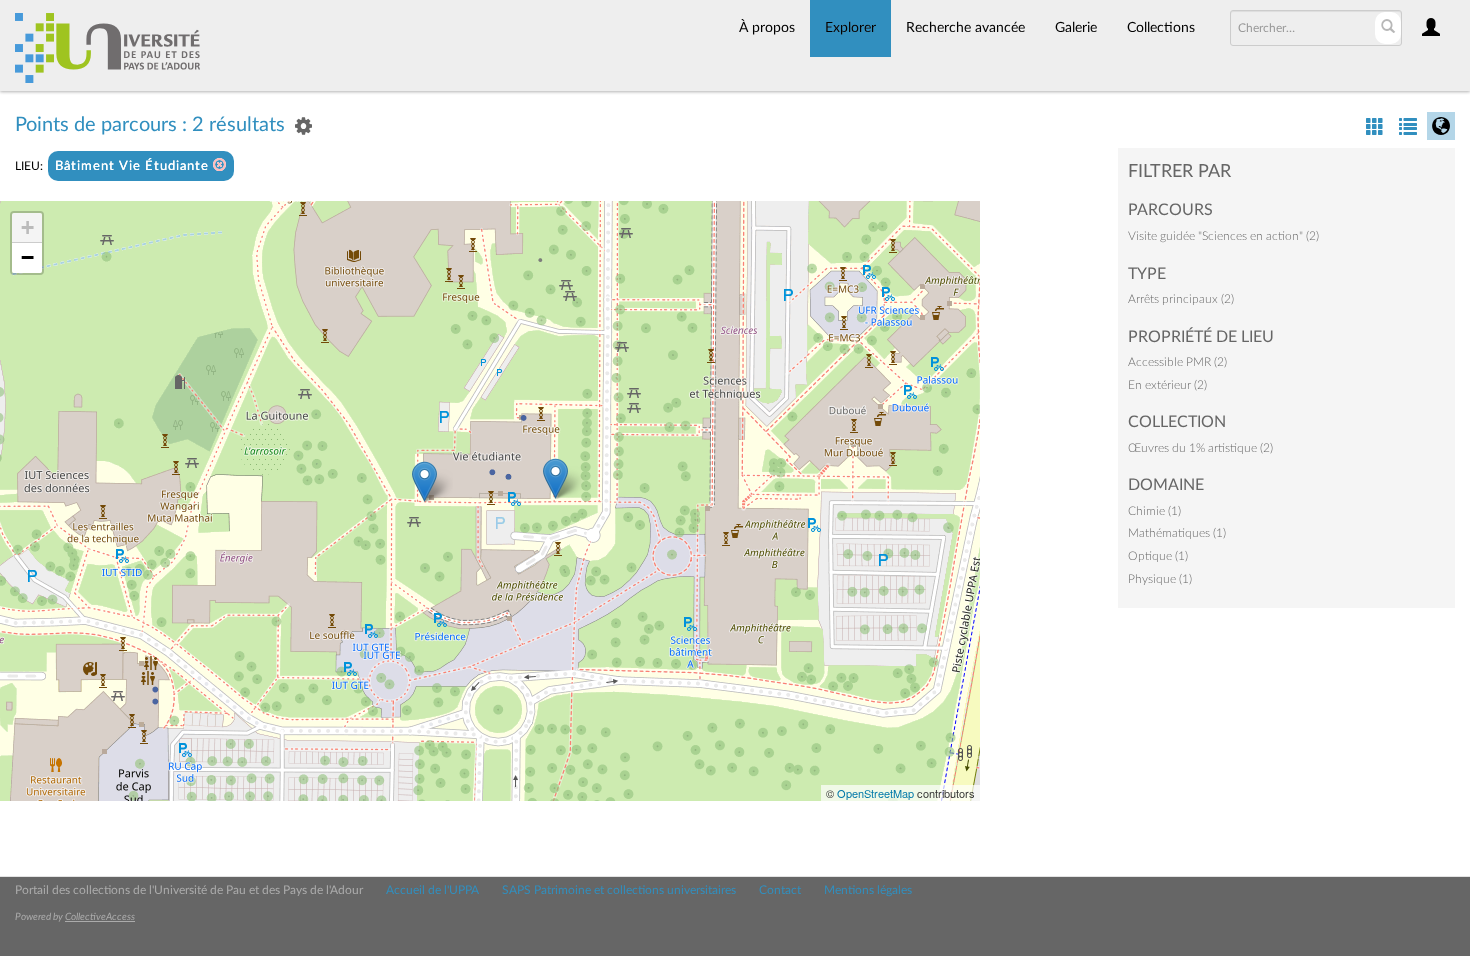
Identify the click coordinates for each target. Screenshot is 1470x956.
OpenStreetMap (875, 793)
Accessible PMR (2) (1177, 362)
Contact (780, 890)
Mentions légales (868, 890)
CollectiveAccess (100, 917)
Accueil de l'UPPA (432, 890)
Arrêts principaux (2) (1181, 299)
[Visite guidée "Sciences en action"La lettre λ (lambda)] (555, 478)
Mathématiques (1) (1177, 533)
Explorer (850, 28)
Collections (1161, 28)
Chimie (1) (1154, 511)
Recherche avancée (965, 28)
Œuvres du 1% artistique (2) (1200, 448)
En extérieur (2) (1167, 385)
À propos (767, 28)
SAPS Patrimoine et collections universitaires (619, 890)
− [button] (27, 257)
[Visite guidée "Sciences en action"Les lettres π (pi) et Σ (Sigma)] (424, 481)
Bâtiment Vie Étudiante (134, 166)
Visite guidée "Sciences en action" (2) (1223, 236)
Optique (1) (1158, 556)
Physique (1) (1160, 579)
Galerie (1076, 28)
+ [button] (27, 227)
